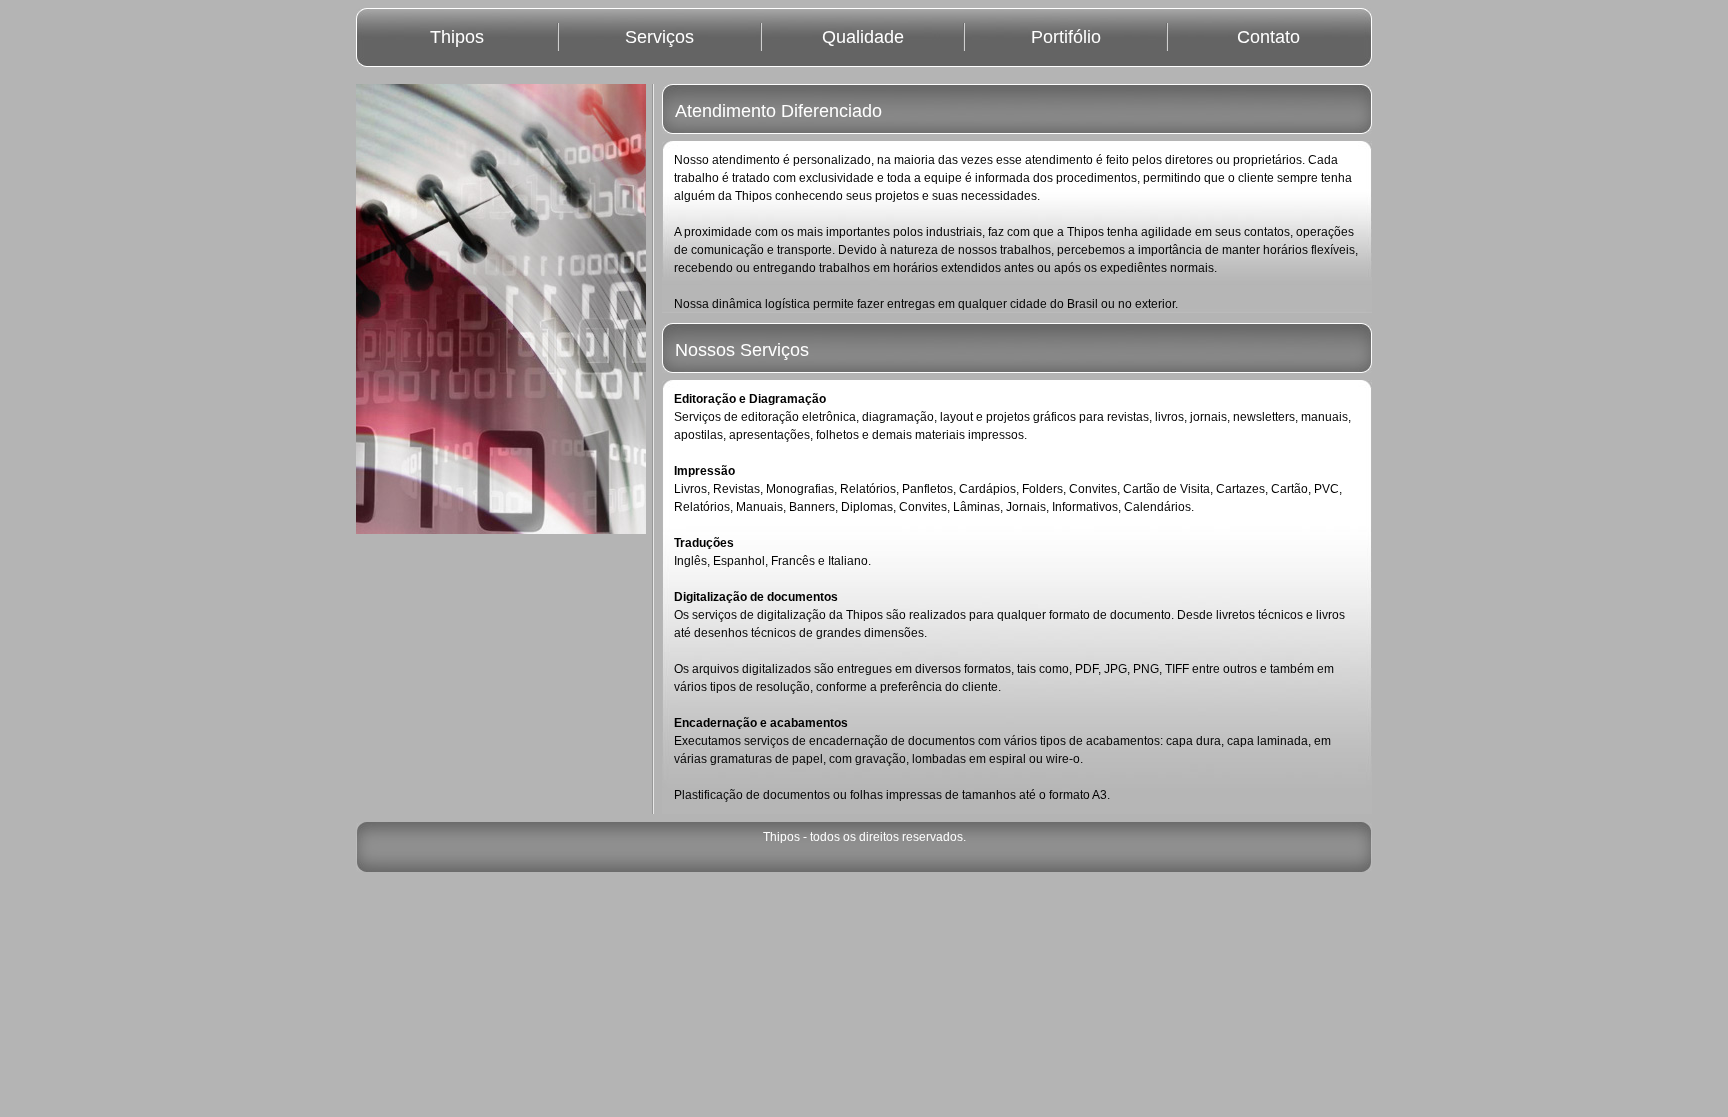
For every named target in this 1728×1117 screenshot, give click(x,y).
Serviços (659, 37)
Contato (1268, 37)
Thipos (457, 37)
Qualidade (863, 37)
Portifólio (1066, 37)
